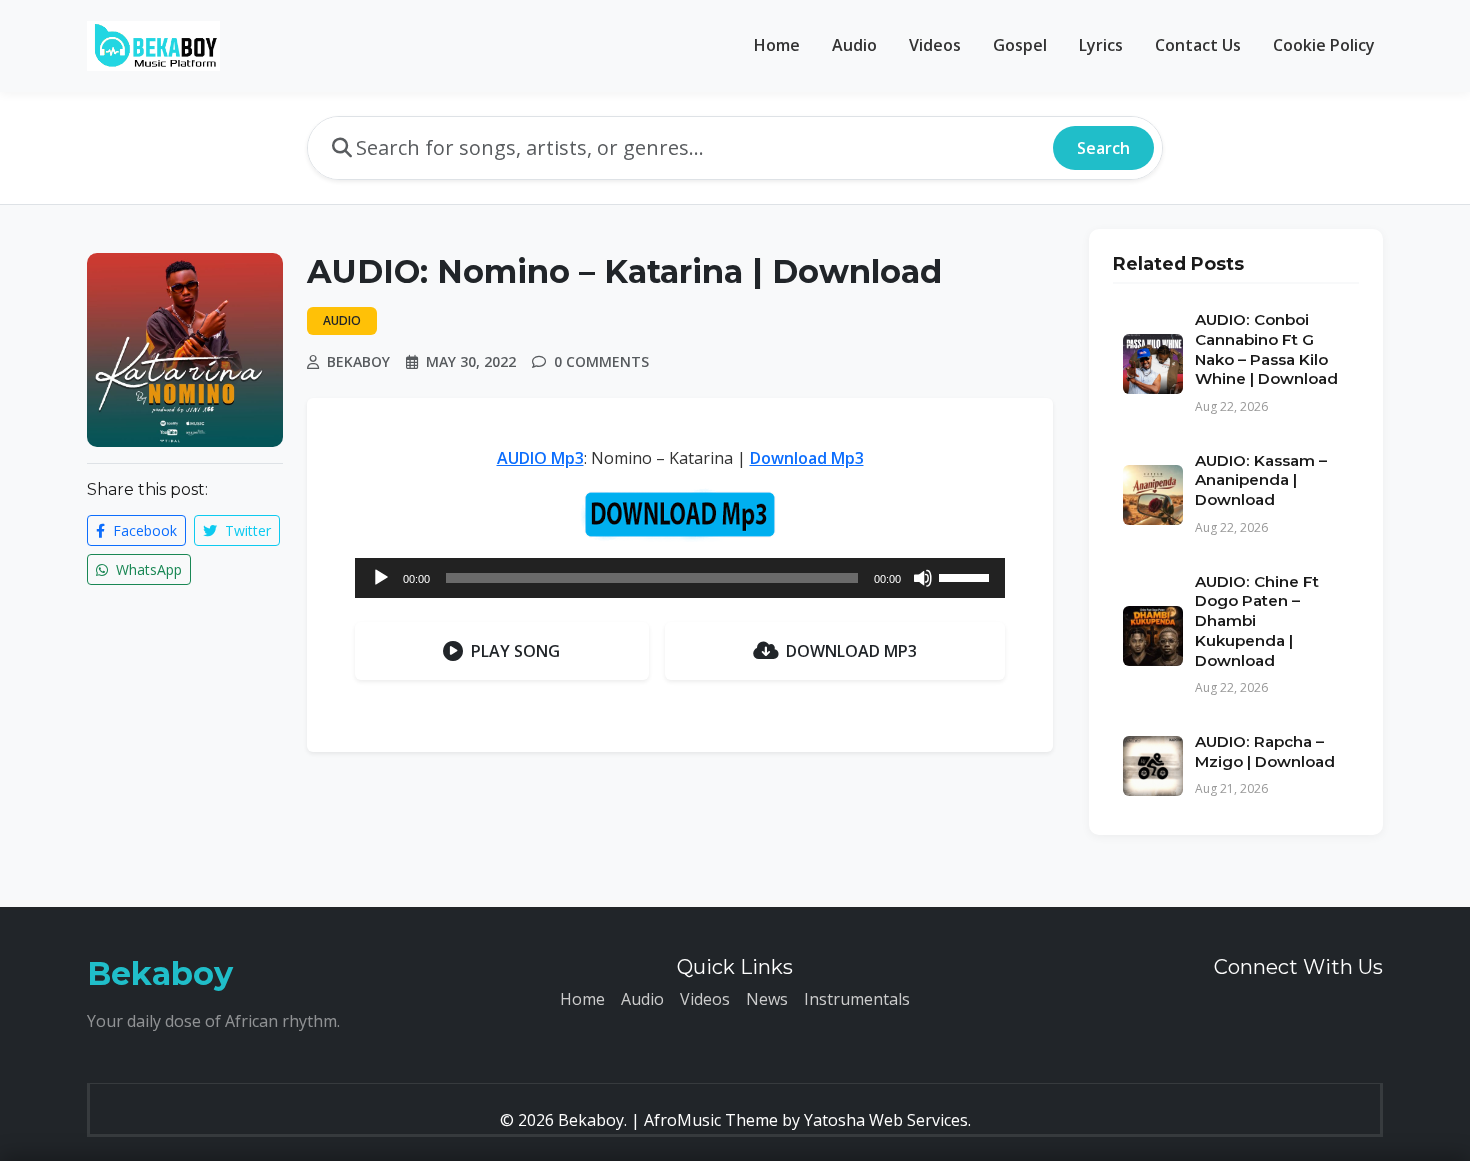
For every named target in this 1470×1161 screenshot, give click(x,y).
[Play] (381, 578)
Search (1103, 148)
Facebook (143, 530)
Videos (935, 45)
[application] (680, 578)
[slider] (967, 576)
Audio (854, 45)
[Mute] (923, 578)
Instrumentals (857, 999)
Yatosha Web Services (886, 1120)
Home (777, 45)
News (767, 999)
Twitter (246, 530)
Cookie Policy (1324, 45)
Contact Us (1198, 45)
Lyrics (1101, 45)
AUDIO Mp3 (540, 458)
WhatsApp (147, 569)
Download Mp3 (807, 458)
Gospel (1020, 45)
